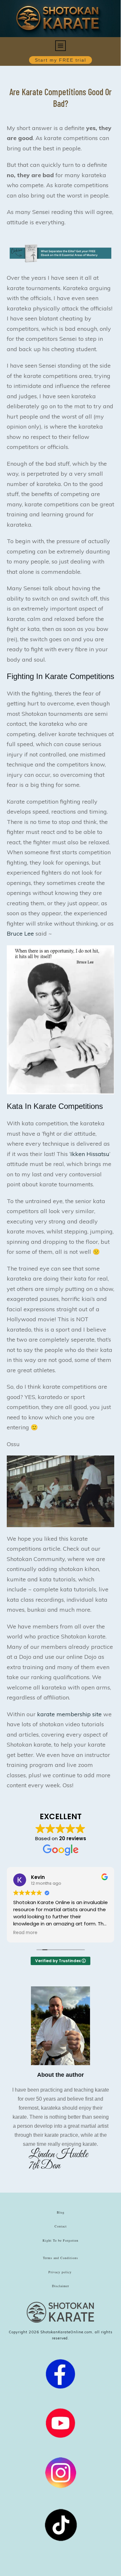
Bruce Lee (20, 933)
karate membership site (69, 1714)
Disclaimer (60, 2286)
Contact (61, 2226)
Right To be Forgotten (60, 2240)
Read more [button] (25, 1933)
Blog (61, 2212)
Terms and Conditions (60, 2258)
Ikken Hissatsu (90, 1154)
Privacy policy (60, 2272)
